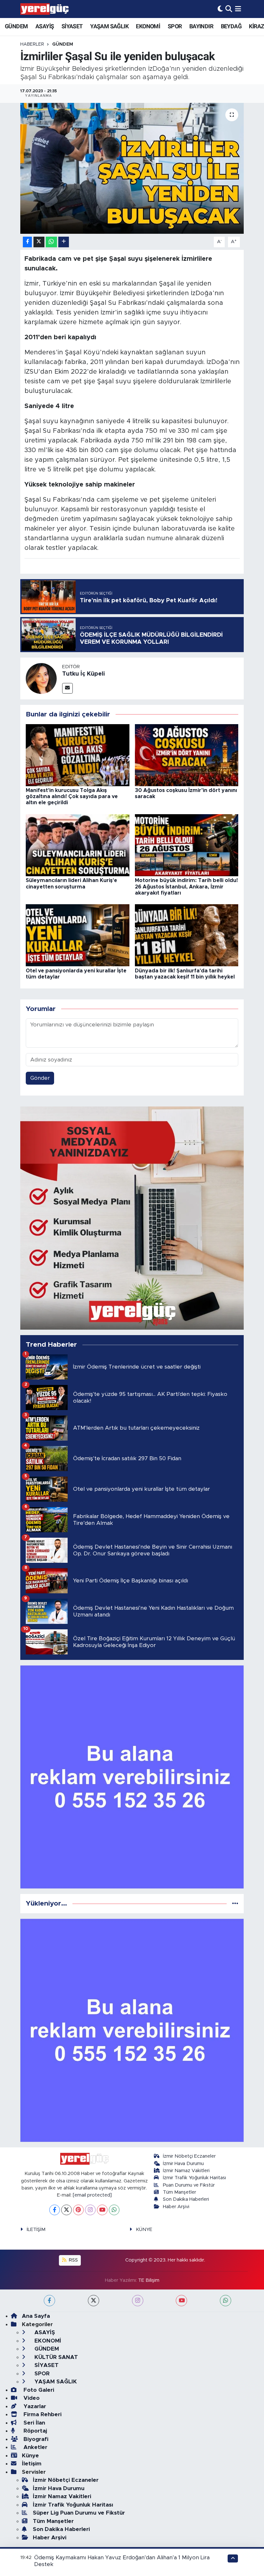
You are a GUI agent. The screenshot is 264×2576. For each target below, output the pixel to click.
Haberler (32, 44)
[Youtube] (102, 2210)
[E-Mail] (67, 688)
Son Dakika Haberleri (186, 2199)
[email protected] (92, 2195)
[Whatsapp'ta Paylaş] (51, 242)
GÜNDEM (16, 26)
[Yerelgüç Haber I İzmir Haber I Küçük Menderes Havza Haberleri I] (44, 9)
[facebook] (49, 2301)
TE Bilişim (149, 2280)
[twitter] (94, 2301)
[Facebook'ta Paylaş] (27, 242)
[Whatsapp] (114, 2210)
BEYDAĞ (231, 26)
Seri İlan (33, 2423)
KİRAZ (256, 26)
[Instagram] (90, 2210)
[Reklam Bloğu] (132, 1218)
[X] (66, 2210)
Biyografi (35, 2439)
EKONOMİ (148, 26)
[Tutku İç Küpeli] (41, 678)
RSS (73, 2260)
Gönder (40, 1078)
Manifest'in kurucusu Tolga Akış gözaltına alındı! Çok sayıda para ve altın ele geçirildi (72, 796)
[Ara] (229, 9)
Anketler (35, 2447)
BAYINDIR (201, 26)
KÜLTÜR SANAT (55, 2357)
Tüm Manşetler (179, 2192)
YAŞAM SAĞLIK (109, 26)
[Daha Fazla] (64, 242)
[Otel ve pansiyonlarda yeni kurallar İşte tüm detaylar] (78, 935)
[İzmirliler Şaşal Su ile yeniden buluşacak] (132, 168)
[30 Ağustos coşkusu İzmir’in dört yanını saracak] (187, 755)
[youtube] (181, 2301)
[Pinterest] (78, 2210)
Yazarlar (34, 2406)
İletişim (32, 2464)
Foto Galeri (38, 2390)
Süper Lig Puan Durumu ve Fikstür (79, 2513)
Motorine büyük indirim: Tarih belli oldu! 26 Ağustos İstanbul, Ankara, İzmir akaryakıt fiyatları (186, 887)
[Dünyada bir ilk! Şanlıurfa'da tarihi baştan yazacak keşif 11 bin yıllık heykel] (187, 935)
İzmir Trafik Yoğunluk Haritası (194, 2178)
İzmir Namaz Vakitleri (186, 2171)
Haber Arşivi (176, 2207)
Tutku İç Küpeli (84, 674)
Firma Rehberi (42, 2414)
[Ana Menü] (238, 9)
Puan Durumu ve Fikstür (189, 2185)
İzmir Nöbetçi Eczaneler (189, 2156)
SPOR (175, 26)
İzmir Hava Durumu (183, 2164)
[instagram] (138, 2301)
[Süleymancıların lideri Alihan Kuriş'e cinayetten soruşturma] (78, 845)
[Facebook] (55, 2210)
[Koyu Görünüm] (220, 9)
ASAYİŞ (45, 26)
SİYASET (72, 26)
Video (31, 2398)
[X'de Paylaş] (39, 242)
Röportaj (34, 2431)
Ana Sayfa (36, 2316)
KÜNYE (144, 2230)
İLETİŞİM (36, 2230)
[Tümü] (235, 1903)
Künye (30, 2456)
